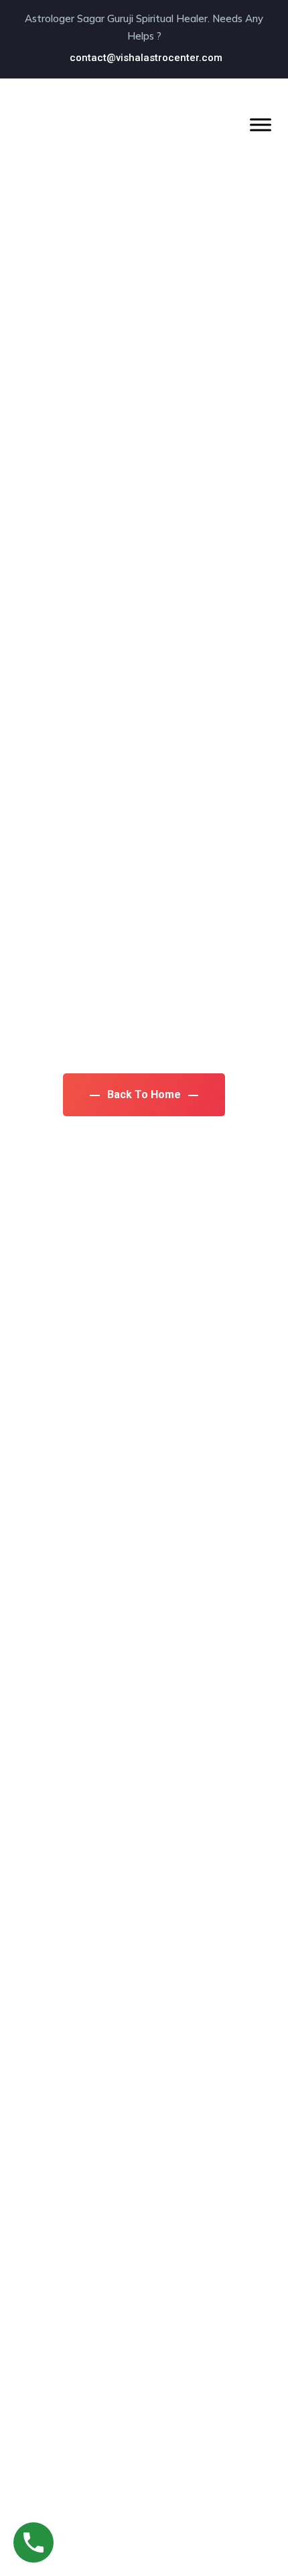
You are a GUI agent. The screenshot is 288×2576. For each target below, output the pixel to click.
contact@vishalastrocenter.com (146, 58)
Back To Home (144, 1094)
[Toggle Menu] (261, 124)
